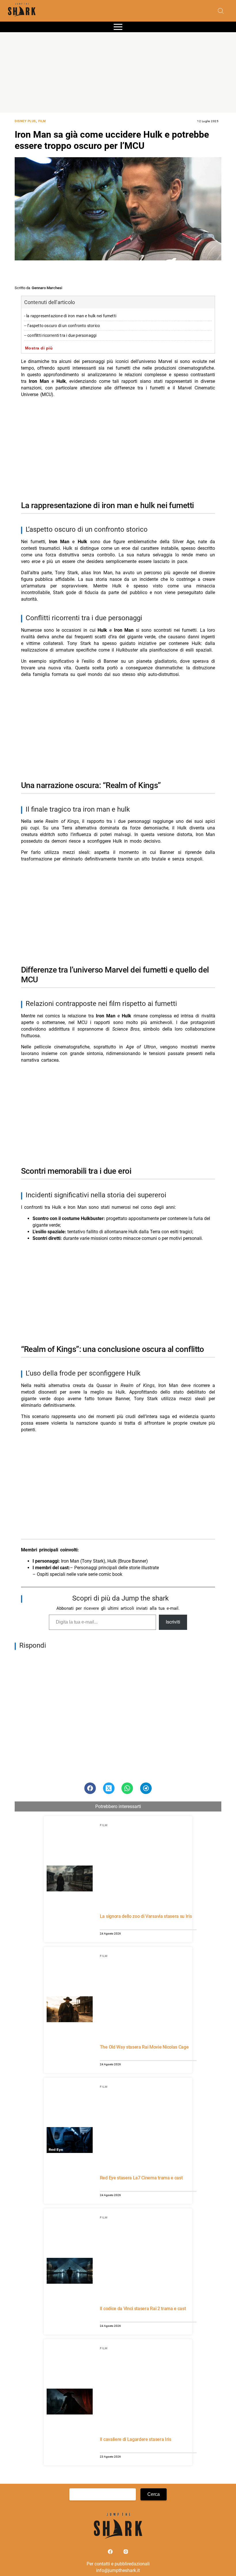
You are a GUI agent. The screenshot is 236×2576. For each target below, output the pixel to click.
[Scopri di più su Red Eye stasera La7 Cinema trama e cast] (70, 2141)
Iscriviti (173, 1622)
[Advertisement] (118, 72)
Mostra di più (39, 348)
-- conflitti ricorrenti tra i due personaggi (60, 336)
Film (42, 121)
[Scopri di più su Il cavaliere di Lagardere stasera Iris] (70, 2402)
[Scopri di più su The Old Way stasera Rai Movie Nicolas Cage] (70, 2010)
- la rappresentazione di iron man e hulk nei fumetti (70, 316)
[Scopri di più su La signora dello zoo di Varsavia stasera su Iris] (70, 1879)
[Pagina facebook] (111, 2553)
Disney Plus (25, 121)
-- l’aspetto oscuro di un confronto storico (62, 326)
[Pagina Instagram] (126, 2553)
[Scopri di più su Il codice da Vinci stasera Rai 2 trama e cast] (70, 2272)
